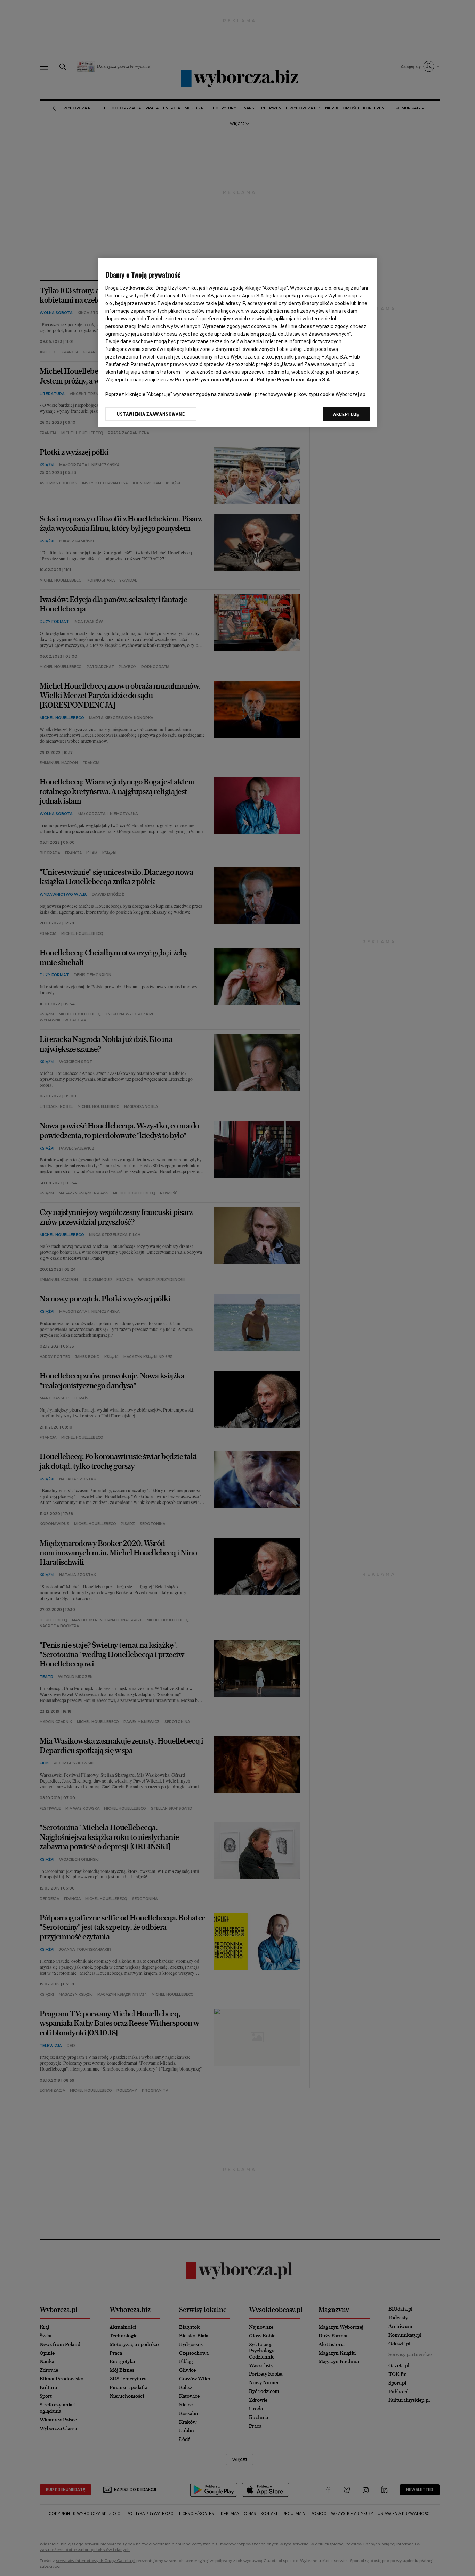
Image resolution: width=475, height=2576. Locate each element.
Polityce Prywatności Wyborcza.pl (214, 380)
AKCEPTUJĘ (346, 414)
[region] (237, 342)
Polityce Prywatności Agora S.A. (294, 380)
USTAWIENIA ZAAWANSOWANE (151, 414)
